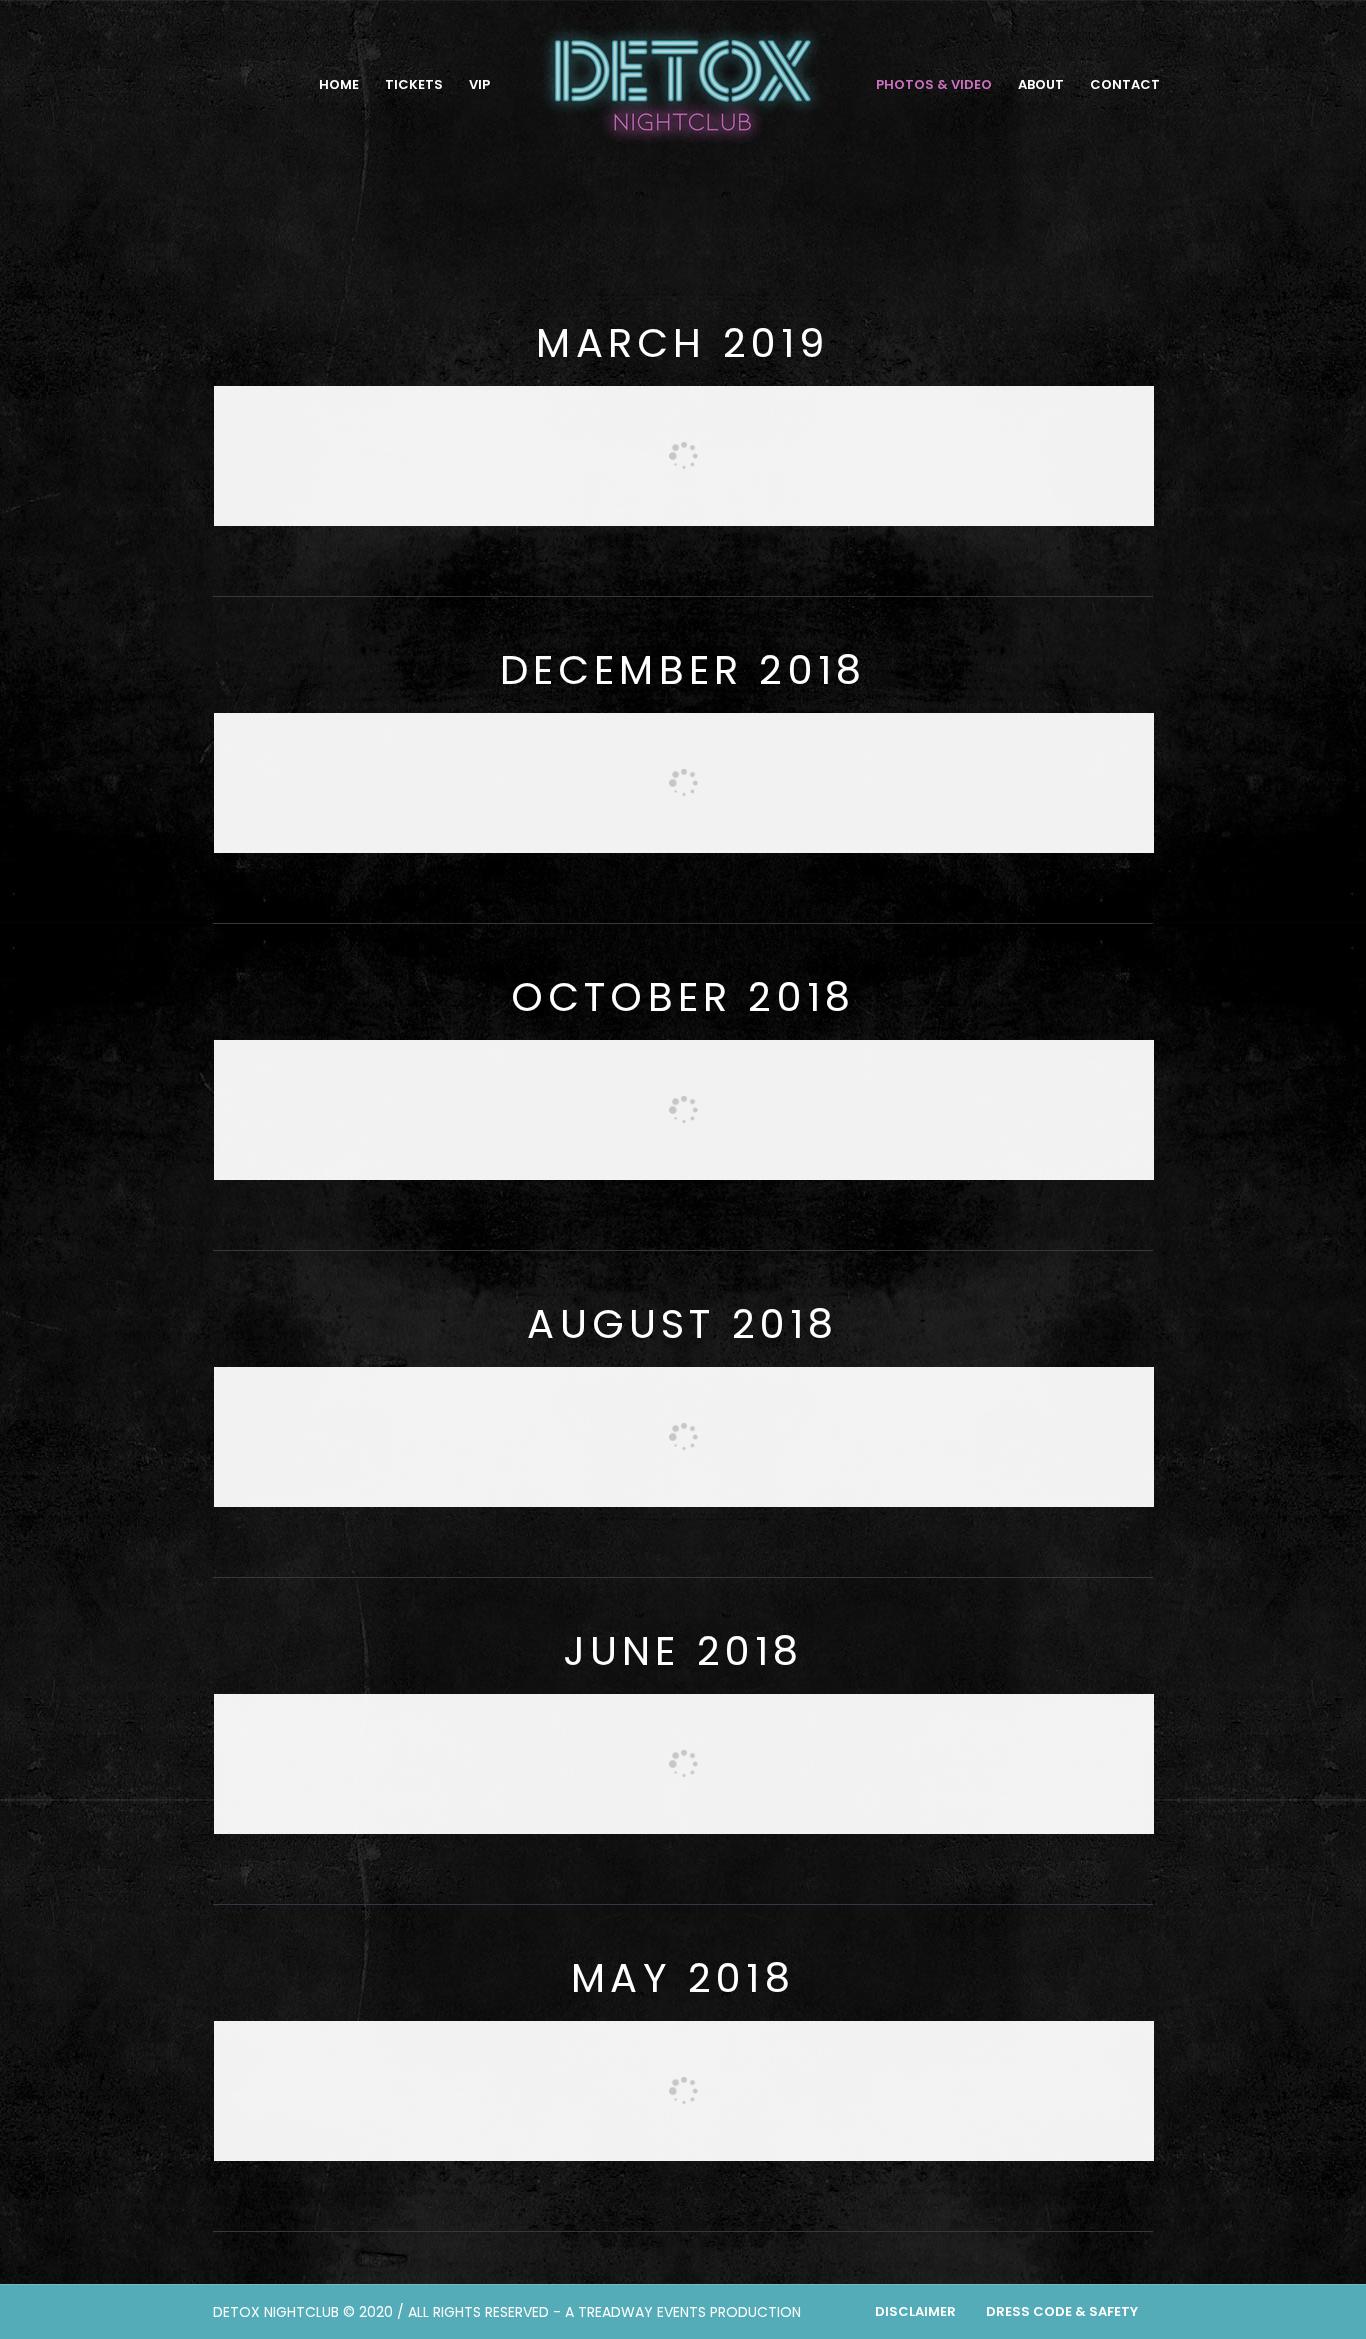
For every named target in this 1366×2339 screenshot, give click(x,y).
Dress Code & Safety (1062, 2311)
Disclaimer (915, 2311)
